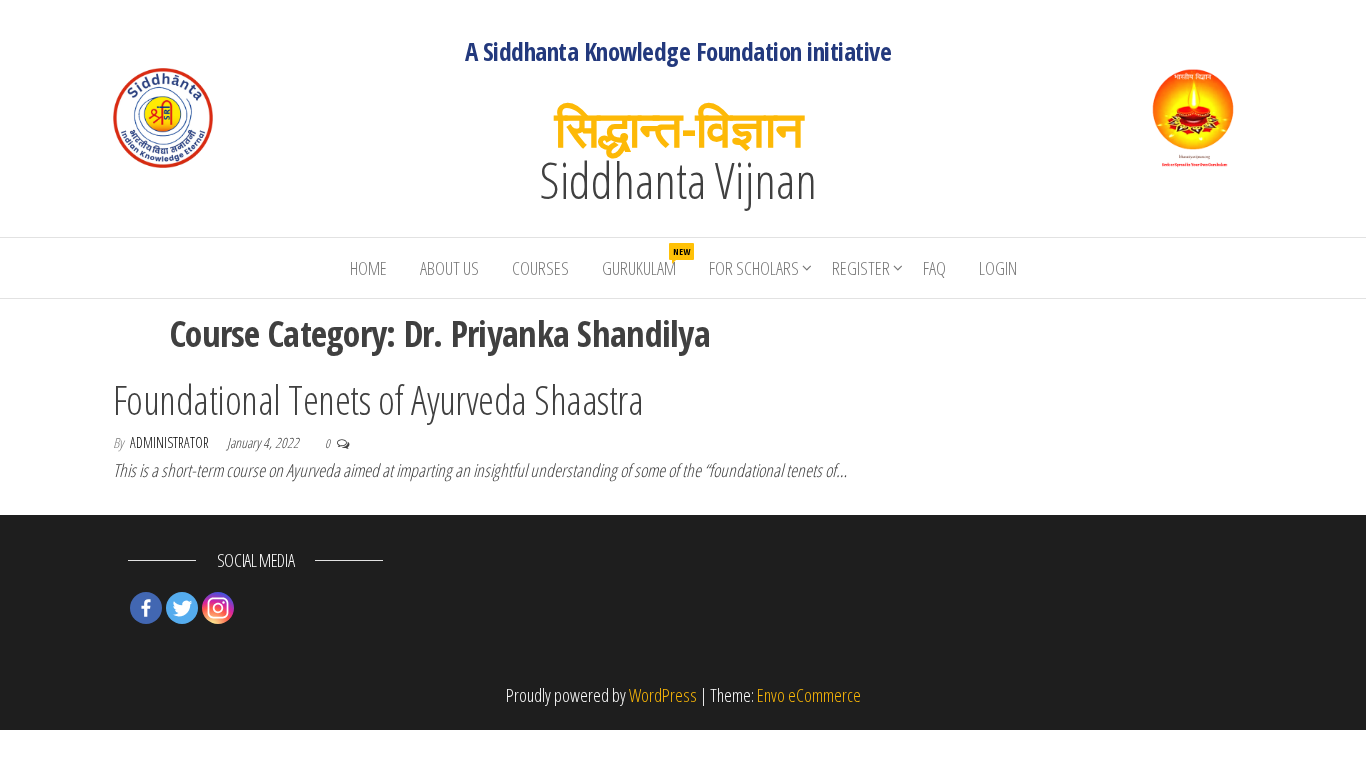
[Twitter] (182, 608)
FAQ (934, 268)
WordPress (663, 695)
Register (861, 268)
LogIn (998, 268)
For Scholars (754, 268)
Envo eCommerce (809, 695)
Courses (540, 268)
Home (368, 268)
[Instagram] (218, 608)
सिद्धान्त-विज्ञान (678, 128)
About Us (449, 268)
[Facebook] (146, 608)
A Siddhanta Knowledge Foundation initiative (678, 51)
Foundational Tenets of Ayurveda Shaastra (378, 399)
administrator (171, 442)
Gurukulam (646, 262)
